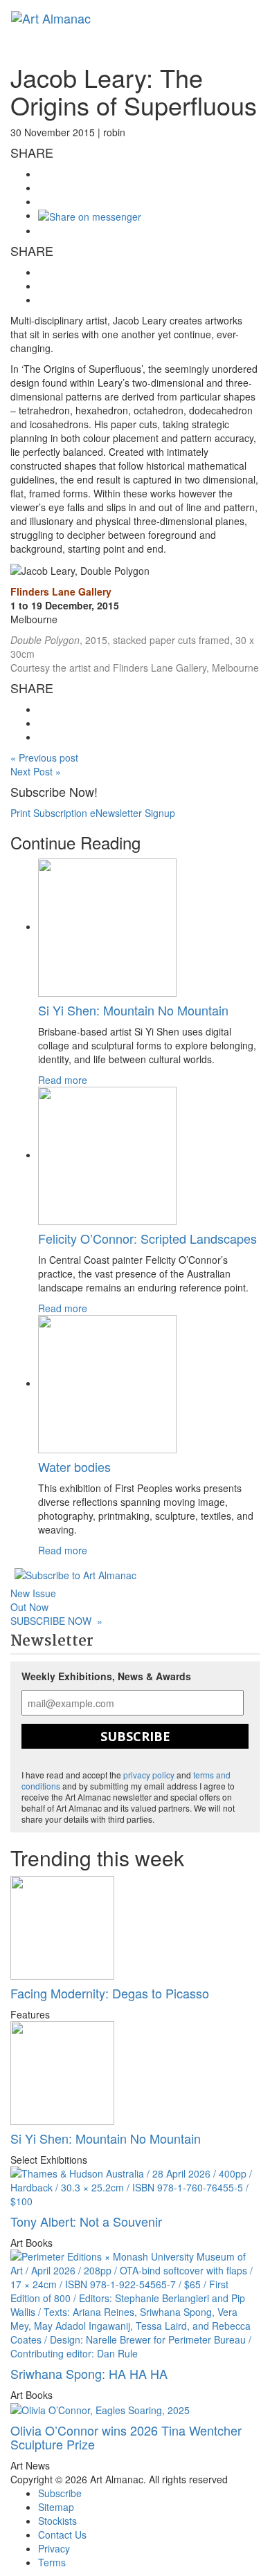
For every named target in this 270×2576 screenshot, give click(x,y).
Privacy (54, 2548)
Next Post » (36, 771)
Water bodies (74, 1466)
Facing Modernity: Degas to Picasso (110, 1993)
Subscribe (135, 1736)
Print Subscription (49, 813)
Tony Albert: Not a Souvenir (86, 2221)
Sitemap (56, 2507)
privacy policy (149, 1775)
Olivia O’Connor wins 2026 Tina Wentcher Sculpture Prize (126, 2437)
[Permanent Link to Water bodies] (107, 1383)
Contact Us (62, 2534)
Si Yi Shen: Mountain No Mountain (133, 1010)
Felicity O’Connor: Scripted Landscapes (147, 1238)
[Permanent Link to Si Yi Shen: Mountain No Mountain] (107, 926)
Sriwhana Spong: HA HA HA (89, 2373)
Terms (52, 2562)
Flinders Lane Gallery (61, 591)
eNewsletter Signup (133, 813)
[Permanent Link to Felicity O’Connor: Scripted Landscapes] (107, 1154)
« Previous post (44, 757)
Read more (63, 1080)
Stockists (57, 2521)
